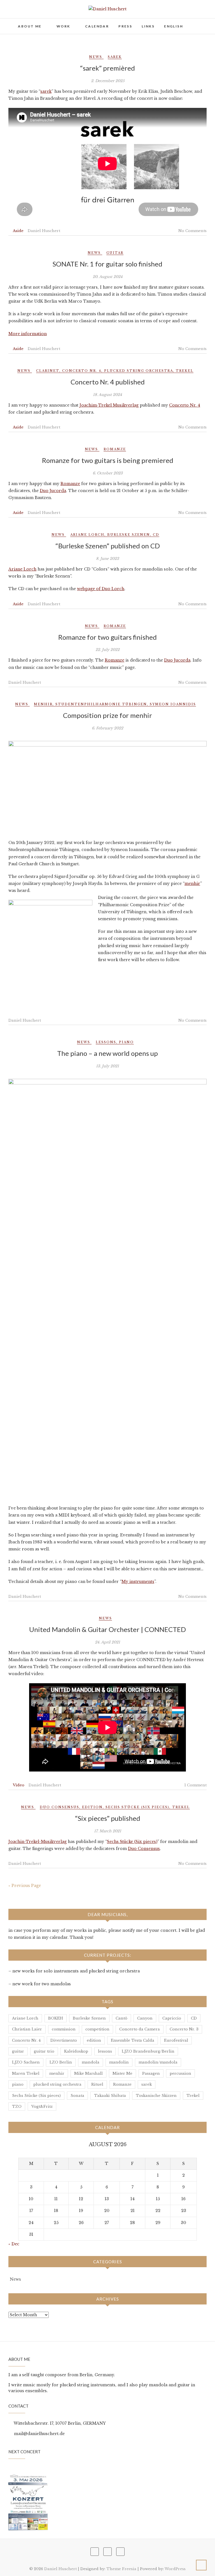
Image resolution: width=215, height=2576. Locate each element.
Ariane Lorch (87, 535)
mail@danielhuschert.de (39, 2434)
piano (126, 1042)
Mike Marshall (88, 2073)
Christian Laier (27, 2029)
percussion (180, 2073)
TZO (17, 2107)
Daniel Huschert (44, 231)
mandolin (119, 2062)
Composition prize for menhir (107, 715)
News (96, 57)
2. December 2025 (108, 81)
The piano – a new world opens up (107, 1053)
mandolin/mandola (158, 2062)
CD (156, 535)
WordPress (175, 2569)
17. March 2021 (108, 1831)
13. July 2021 (107, 1066)
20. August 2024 (108, 277)
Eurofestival (176, 2040)
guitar (115, 253)
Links (148, 26)
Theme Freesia (121, 2569)
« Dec (14, 2244)
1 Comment (195, 1785)
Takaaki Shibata (110, 2096)
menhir (43, 704)
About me (30, 26)
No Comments (192, 231)
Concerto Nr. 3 (184, 2029)
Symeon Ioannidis (173, 704)
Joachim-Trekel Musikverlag (109, 405)
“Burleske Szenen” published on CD (108, 546)
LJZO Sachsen (26, 2062)
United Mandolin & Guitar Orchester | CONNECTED (107, 1629)
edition (92, 1807)
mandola (91, 2062)
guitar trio (44, 2051)
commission (64, 2029)
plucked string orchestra (139, 371)
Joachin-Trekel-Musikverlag (38, 1842)
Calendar (97, 26)
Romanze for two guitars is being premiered (108, 460)
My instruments (138, 1582)
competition (97, 2029)
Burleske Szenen (129, 535)
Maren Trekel (26, 2073)
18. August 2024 (107, 395)
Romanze (115, 449)
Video (19, 1785)
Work (63, 26)
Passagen (151, 2073)
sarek (115, 57)
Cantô (121, 2018)
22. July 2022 (107, 650)
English (174, 26)
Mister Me (122, 2073)
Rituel (97, 2084)
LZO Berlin (61, 2062)
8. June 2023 (107, 559)
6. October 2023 (108, 473)
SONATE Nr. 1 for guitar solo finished (107, 264)
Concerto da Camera (140, 2029)
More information (28, 334)
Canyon (145, 2018)
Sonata (77, 2096)
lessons (106, 1042)
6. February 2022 (107, 728)
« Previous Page (25, 1886)
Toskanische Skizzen (156, 2096)
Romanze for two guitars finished (107, 637)
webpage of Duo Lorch (101, 589)
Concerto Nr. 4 (82, 371)
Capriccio (172, 2018)
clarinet (48, 371)
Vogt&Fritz (42, 2107)
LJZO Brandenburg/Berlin (148, 2051)
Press (125, 26)
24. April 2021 (107, 1642)
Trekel (185, 371)
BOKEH (56, 2018)
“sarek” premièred (107, 68)
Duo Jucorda (53, 491)
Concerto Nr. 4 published (108, 382)
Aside (18, 231)
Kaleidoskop (76, 2051)
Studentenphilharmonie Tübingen (101, 704)
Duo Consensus (59, 1807)
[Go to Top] (201, 2565)
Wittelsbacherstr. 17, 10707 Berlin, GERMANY (59, 2423)
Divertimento (64, 2040)
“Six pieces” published (108, 1818)
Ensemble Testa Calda (133, 2040)
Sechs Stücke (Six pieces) (137, 1807)
